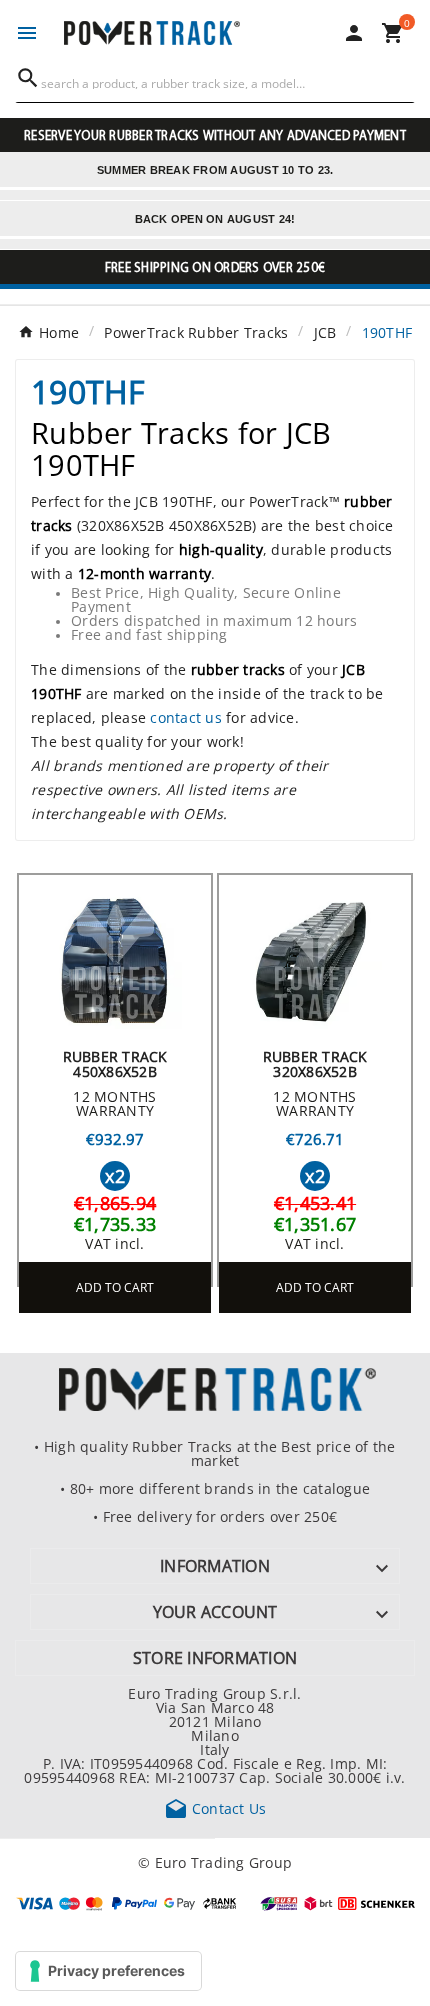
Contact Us (215, 1808)
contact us (186, 717)
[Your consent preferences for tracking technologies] (108, 1971)
